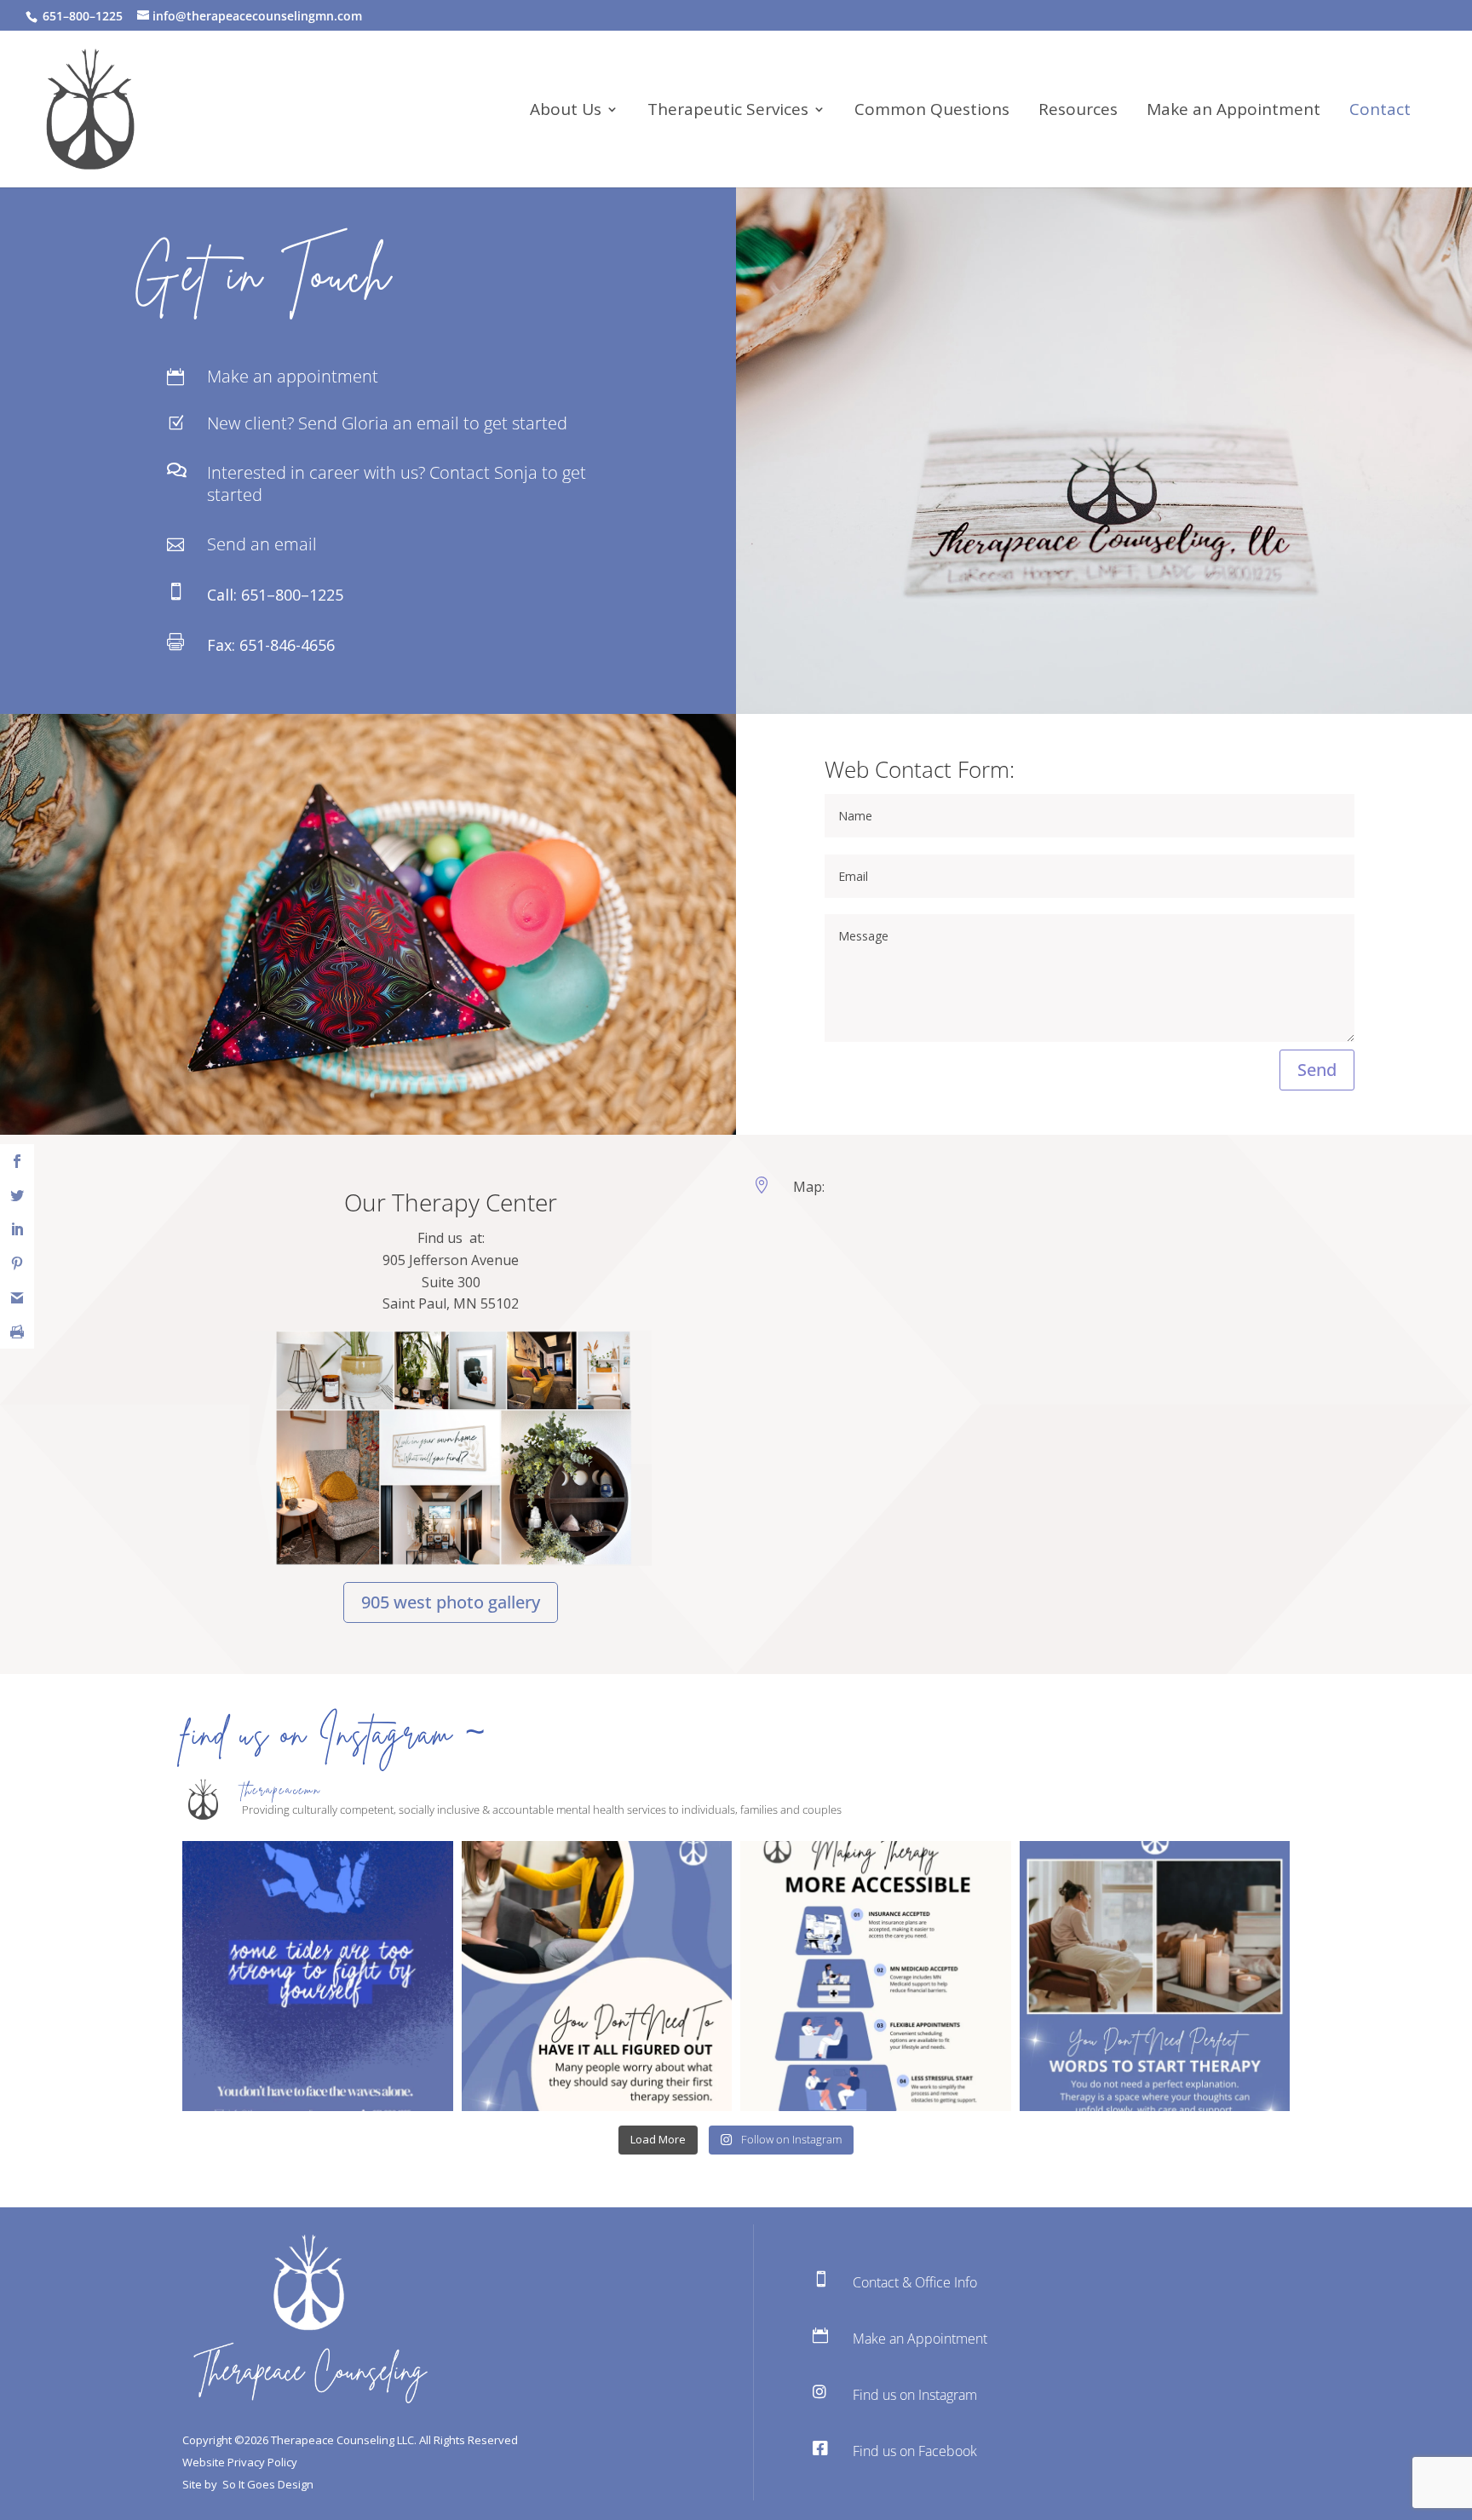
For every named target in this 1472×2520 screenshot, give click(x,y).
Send (1317, 1070)
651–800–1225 (292, 595)
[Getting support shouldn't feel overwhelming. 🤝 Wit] (876, 1976)
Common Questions (932, 112)
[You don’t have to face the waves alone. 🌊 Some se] (318, 1976)
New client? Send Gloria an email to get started (387, 423)
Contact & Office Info (915, 2282)
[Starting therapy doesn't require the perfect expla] (1155, 1976)
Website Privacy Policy (240, 2462)
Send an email (262, 544)
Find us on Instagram (915, 2395)
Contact (1380, 112)
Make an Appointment (1233, 112)
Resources (1078, 112)
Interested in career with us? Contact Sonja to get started (397, 483)
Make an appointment (293, 376)
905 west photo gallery (451, 1602)
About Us (566, 112)
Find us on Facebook (915, 2451)
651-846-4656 (287, 645)
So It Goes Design (268, 2484)
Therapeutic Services (728, 112)
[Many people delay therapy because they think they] (597, 1976)
